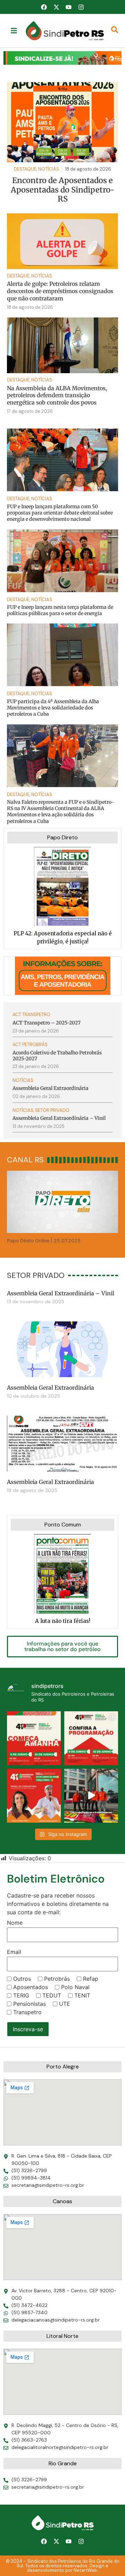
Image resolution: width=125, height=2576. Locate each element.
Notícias (42, 276)
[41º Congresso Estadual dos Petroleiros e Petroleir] (34, 1796)
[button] (62, 58)
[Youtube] (69, 7)
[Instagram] (81, 7)
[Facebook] (44, 7)
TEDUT (52, 1995)
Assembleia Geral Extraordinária (51, 1388)
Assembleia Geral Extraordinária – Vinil (61, 1293)
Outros (22, 1979)
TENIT (82, 1995)
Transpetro (27, 2012)
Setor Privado (52, 1110)
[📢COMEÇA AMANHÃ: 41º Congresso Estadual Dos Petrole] (34, 1738)
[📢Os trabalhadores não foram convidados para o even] (91, 1796)
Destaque (18, 276)
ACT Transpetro (31, 1015)
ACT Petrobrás (30, 1044)
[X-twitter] (56, 7)
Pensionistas (30, 2004)
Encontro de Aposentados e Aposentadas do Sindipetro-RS (63, 190)
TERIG (21, 1995)
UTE (65, 2004)
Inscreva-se (28, 2029)
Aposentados (31, 1987)
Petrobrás (57, 1979)
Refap (91, 1979)
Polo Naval (75, 1987)
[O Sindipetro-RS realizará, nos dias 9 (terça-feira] (91, 1738)
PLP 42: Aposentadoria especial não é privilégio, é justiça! (63, 937)
